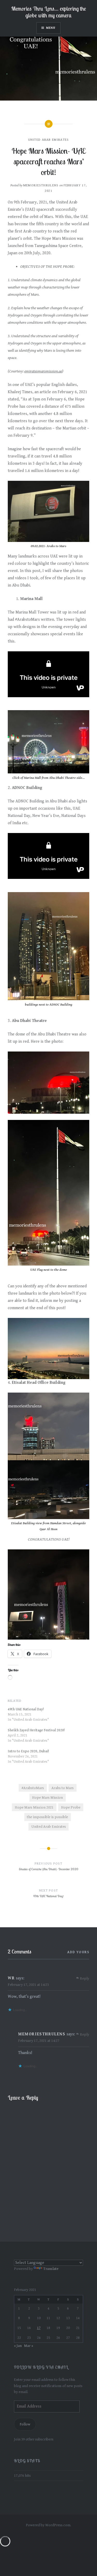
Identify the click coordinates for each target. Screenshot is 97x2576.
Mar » (29, 2346)
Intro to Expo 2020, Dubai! (28, 1751)
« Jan (18, 2346)
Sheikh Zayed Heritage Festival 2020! (36, 1730)
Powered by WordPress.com (48, 2525)
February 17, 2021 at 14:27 (39, 2041)
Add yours (78, 1952)
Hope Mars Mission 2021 (34, 1807)
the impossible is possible (47, 1817)
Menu (51, 28)
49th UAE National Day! (26, 1709)
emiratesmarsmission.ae (43, 371)
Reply (85, 1979)
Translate (51, 2269)
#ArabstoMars (33, 1788)
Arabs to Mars (63, 1788)
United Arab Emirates (49, 140)
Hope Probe (71, 1807)
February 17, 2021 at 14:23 (28, 1985)
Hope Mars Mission (47, 1798)
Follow (25, 2424)
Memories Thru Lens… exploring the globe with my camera (49, 12)
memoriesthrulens (41, 185)
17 (39, 2328)
